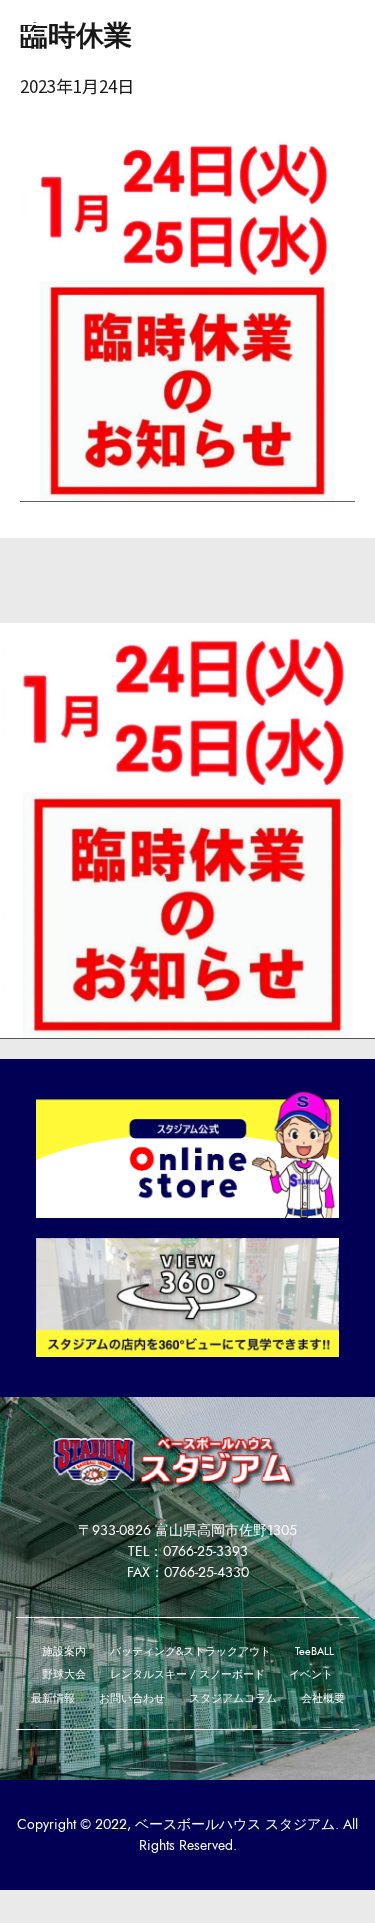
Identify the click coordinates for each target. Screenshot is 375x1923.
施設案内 (64, 1651)
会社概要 (323, 1698)
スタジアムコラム (233, 1698)
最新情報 (53, 1698)
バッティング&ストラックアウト (190, 1651)
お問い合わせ (132, 1698)
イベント (311, 1674)
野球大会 (64, 1674)
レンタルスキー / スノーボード (187, 1674)
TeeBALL (314, 1651)
